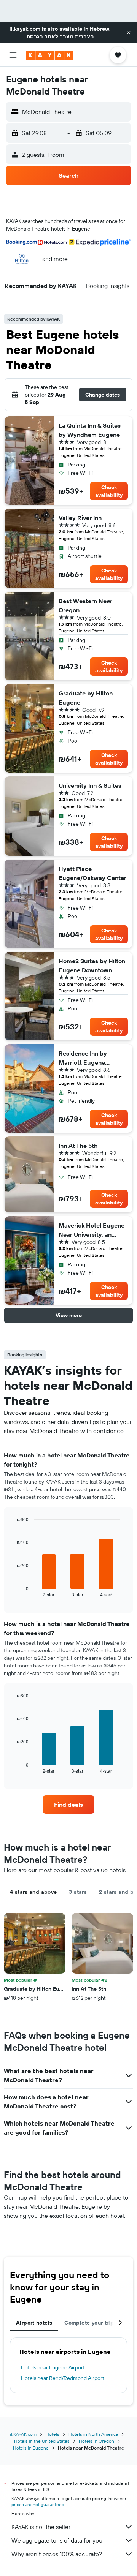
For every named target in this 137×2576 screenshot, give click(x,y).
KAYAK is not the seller (41, 2527)
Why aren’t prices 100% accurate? (57, 2554)
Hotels (53, 2434)
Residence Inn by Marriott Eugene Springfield (83, 1058)
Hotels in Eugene (31, 2448)
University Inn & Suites (90, 785)
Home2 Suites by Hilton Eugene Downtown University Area (92, 966)
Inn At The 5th (78, 1146)
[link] (68, 1805)
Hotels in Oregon (96, 2441)
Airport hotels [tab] (34, 2323)
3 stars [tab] (78, 1892)
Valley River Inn (80, 518)
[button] (129, 33)
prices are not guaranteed (38, 2504)
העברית (84, 36)
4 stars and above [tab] (33, 1892)
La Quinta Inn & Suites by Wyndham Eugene (90, 430)
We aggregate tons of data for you (57, 2540)
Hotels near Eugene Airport (53, 2367)
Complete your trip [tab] (89, 2323)
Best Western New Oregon (85, 605)
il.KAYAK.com (23, 2434)
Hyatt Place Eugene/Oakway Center (92, 873)
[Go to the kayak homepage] (50, 55)
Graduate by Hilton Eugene (86, 698)
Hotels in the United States (42, 2441)
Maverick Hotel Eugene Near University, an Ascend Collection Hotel (93, 1230)
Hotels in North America (93, 2434)
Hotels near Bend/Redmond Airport (63, 2378)
